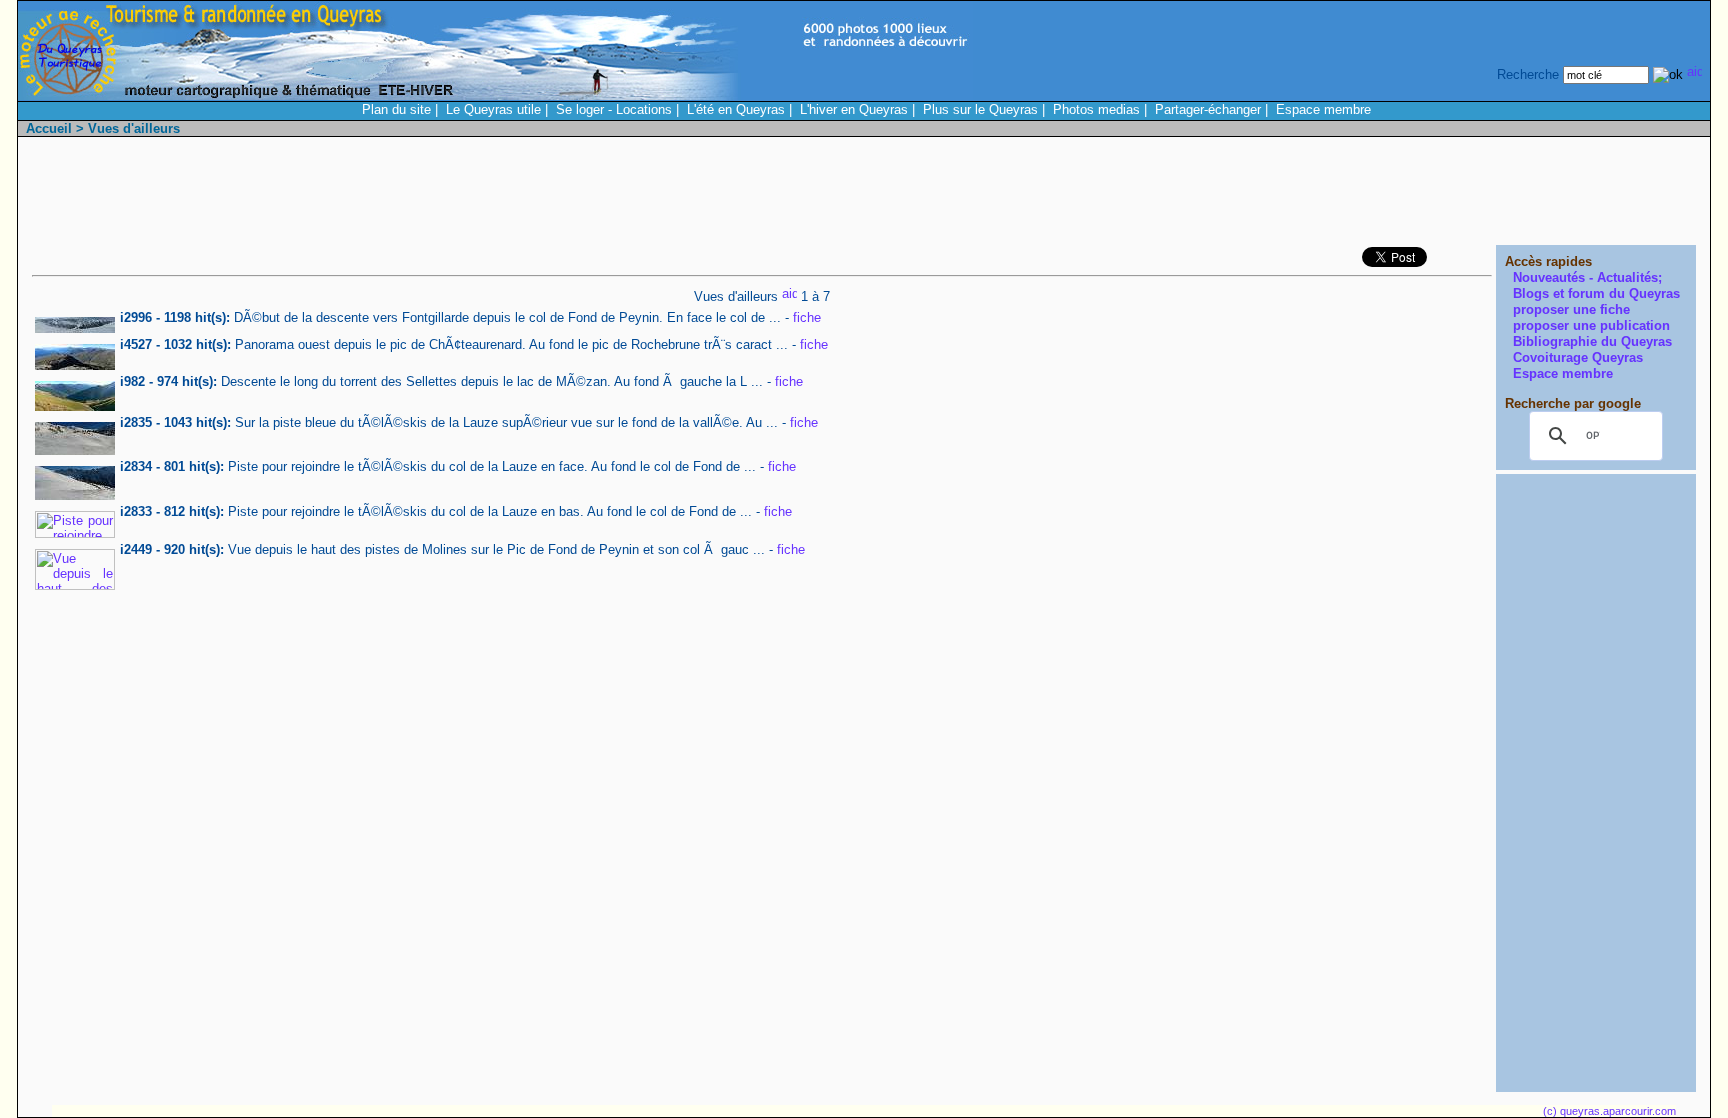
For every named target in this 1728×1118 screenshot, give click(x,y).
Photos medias (1096, 109)
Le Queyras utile (493, 109)
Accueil (49, 128)
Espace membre (1323, 109)
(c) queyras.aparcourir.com (1609, 1111)
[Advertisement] (1332, 196)
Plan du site (396, 109)
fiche (807, 317)
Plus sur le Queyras (980, 109)
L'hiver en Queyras (854, 109)
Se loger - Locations (614, 109)
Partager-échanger (1208, 109)
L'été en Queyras (736, 109)
